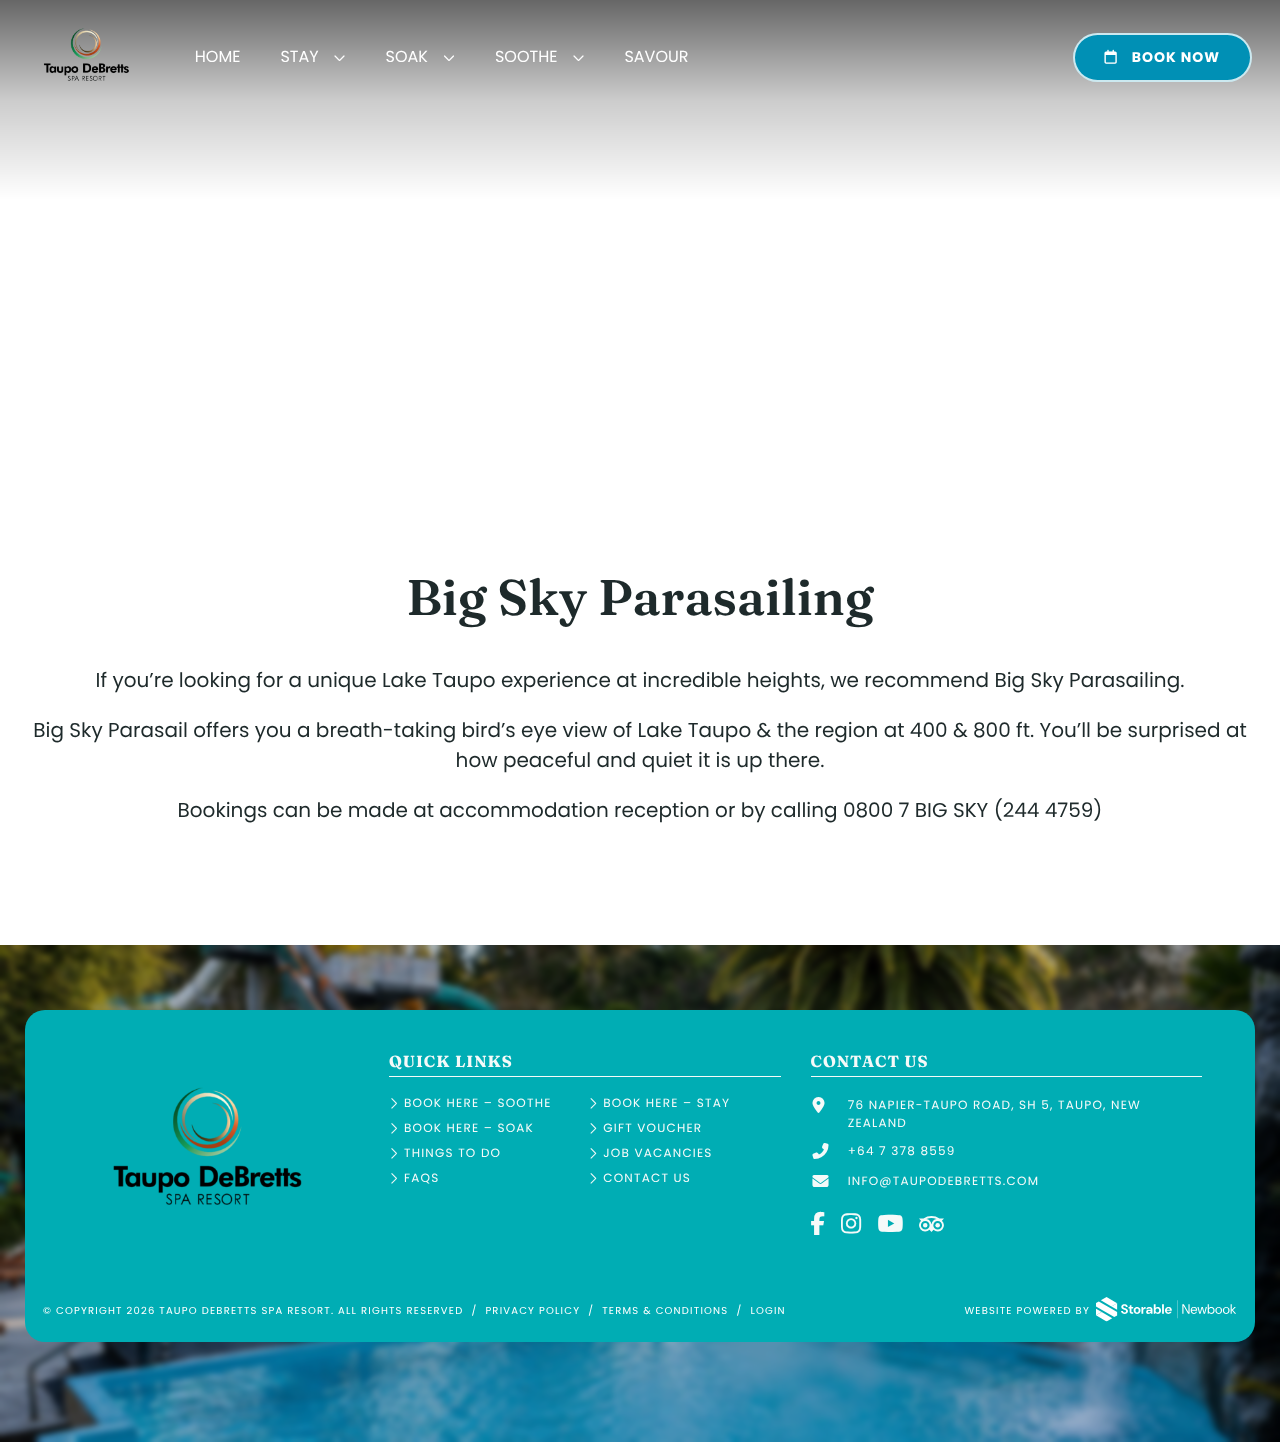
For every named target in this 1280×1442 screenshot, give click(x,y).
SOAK (407, 56)
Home (218, 56)
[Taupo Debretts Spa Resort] (207, 1219)
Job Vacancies (657, 1153)
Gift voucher (652, 1128)
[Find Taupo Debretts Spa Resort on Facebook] (819, 1225)
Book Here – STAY (666, 1103)
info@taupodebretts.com (944, 1181)
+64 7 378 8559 (902, 1151)
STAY (299, 56)
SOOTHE (526, 56)
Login (767, 1310)
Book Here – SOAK (469, 1128)
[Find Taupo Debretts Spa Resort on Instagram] (851, 1225)
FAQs (421, 1178)
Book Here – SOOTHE (478, 1103)
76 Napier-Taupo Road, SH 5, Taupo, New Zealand (994, 1114)
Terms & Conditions (665, 1310)
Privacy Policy (532, 1310)
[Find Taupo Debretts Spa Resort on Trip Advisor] (934, 1225)
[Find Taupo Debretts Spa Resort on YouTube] (890, 1225)
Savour (656, 56)
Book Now (1174, 57)
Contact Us (647, 1178)
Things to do (452, 1153)
